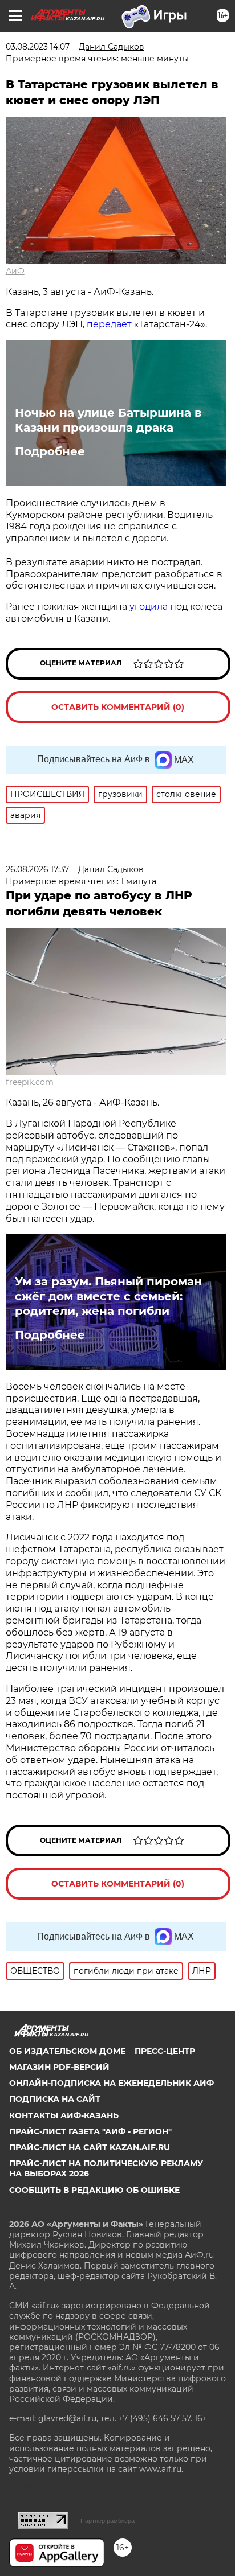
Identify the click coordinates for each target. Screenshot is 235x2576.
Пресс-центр (165, 2051)
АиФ (15, 271)
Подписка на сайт (55, 2099)
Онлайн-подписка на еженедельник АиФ (112, 2083)
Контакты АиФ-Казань (64, 2115)
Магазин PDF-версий (59, 2067)
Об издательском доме (67, 2051)
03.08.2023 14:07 (38, 47)
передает (109, 324)
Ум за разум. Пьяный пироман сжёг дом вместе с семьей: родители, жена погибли (108, 1296)
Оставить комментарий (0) (118, 707)
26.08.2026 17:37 (37, 869)
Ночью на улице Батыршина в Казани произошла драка (108, 420)
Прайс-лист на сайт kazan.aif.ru (90, 2147)
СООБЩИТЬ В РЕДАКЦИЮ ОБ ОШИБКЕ (94, 2190)
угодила (149, 607)
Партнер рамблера (108, 2521)
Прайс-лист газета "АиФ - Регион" (90, 2131)
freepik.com (30, 1082)
